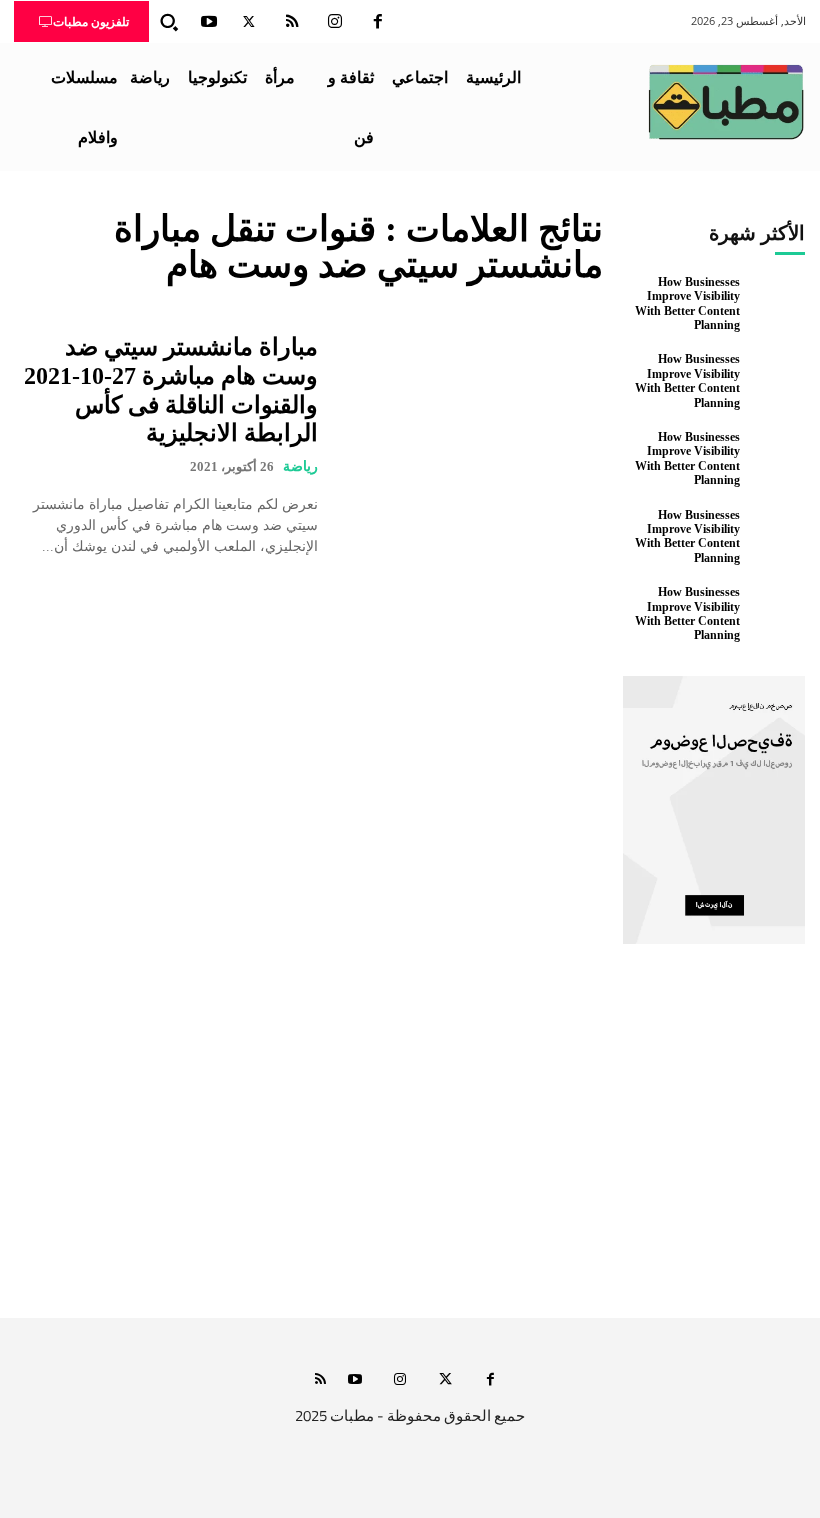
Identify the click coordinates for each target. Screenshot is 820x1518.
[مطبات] (726, 102)
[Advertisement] (410, 1130)
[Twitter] (249, 22)
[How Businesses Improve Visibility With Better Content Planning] (777, 302)
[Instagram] (335, 22)
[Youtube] (209, 22)
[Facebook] (378, 22)
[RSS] (292, 22)
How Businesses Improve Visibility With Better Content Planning (687, 303)
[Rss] (320, 1380)
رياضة (300, 466)
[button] (169, 22)
